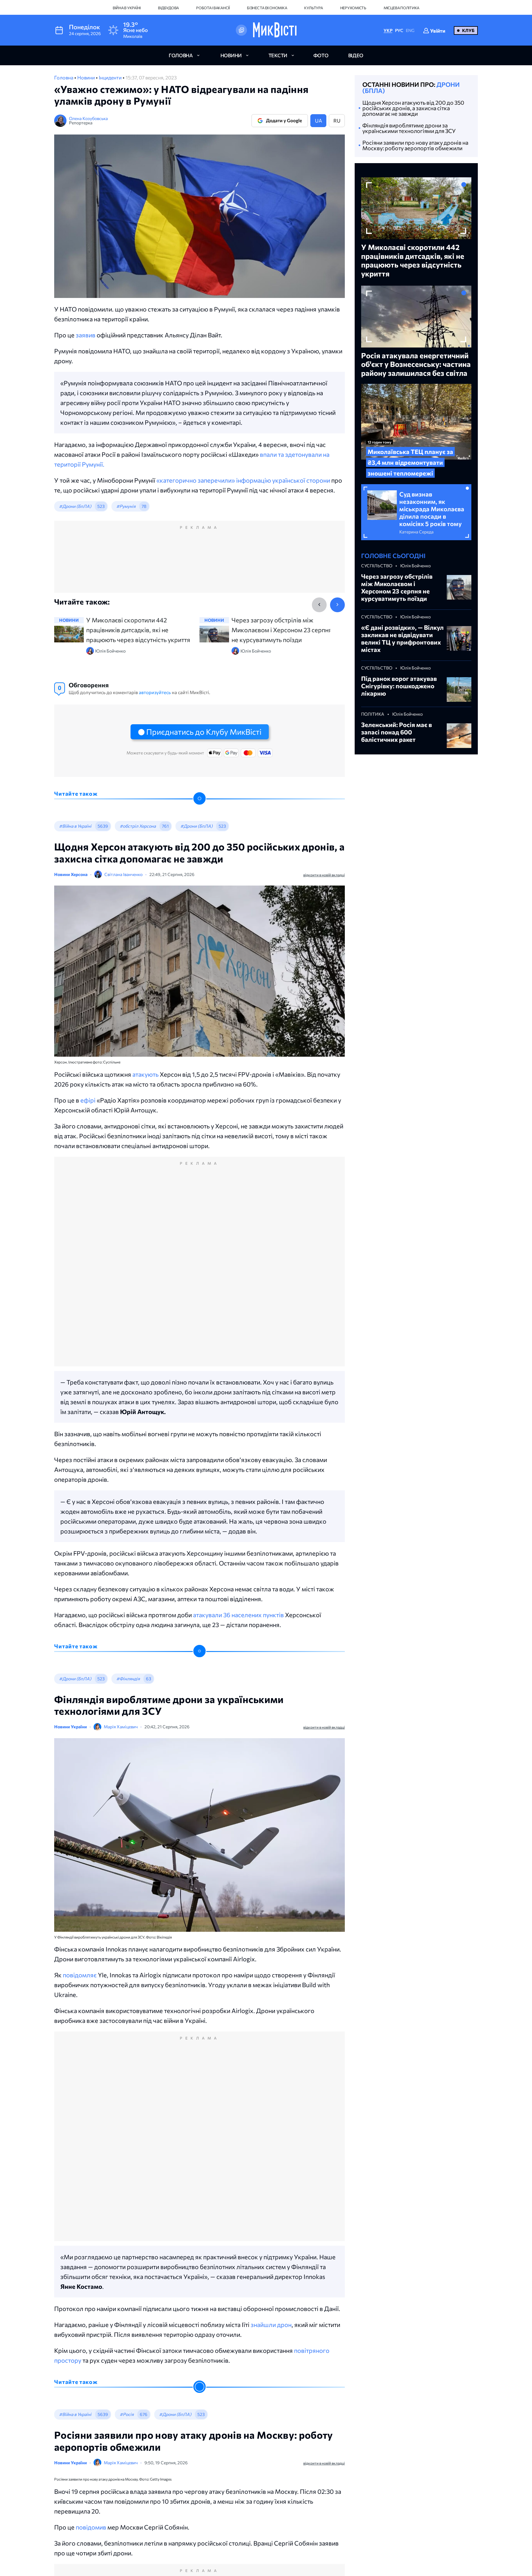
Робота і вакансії (213, 8)
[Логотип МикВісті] (275, 30)
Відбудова (168, 8)
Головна (64, 77)
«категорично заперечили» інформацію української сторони (243, 480)
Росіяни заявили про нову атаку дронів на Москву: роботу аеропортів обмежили (415, 145)
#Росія (127, 2414)
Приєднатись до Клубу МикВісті (204, 732)
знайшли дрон (271, 2325)
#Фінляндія (128, 1679)
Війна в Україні (127, 8)
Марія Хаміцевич (121, 1727)
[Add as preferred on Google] (241, 30)
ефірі (88, 1100)
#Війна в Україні (75, 826)
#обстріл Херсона (138, 826)
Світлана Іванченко (123, 874)
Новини (87, 77)
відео (356, 55)
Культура (313, 8)
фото (321, 55)
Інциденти (111, 77)
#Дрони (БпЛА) (75, 506)
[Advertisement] (199, 563)
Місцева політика (401, 8)
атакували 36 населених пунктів (238, 1615)
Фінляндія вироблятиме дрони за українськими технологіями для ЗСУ (409, 128)
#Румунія (126, 506)
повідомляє (80, 1975)
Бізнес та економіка (267, 8)
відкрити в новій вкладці (324, 875)
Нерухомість (353, 8)
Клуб (468, 30)
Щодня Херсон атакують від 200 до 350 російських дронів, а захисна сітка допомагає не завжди (413, 108)
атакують (145, 1074)
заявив (86, 335)
